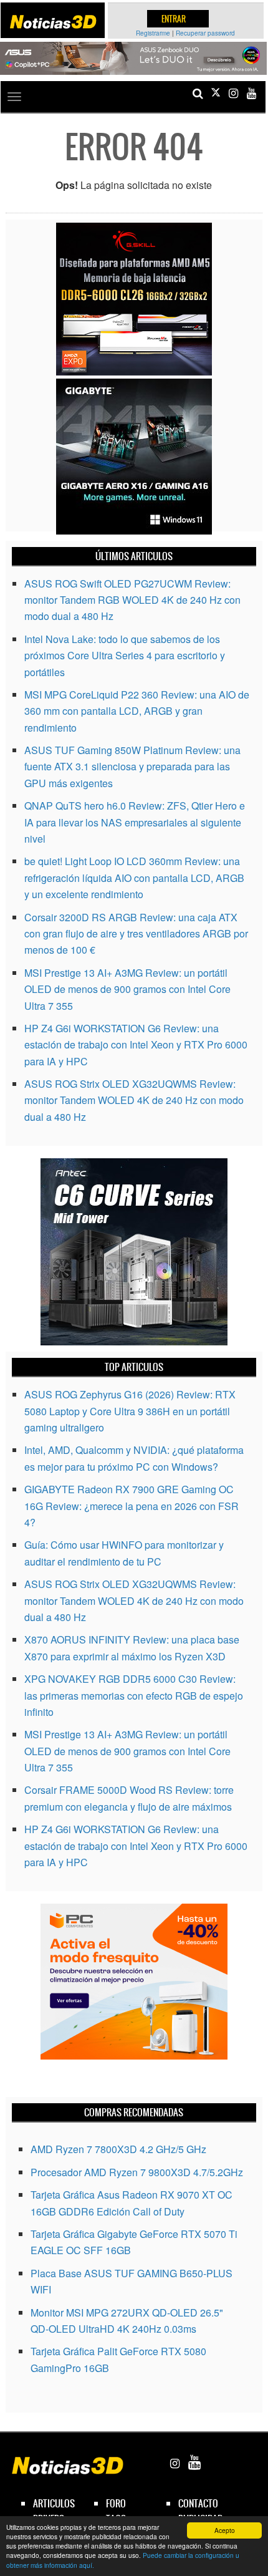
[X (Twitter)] (216, 93)
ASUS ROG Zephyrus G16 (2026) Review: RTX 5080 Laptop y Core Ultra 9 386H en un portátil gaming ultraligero (130, 1411)
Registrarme (153, 33)
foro (116, 2503)
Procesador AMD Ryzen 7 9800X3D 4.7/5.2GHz (137, 2172)
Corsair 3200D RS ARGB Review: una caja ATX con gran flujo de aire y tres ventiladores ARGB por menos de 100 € (136, 934)
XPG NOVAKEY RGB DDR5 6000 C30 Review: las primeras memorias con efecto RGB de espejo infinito (134, 1695)
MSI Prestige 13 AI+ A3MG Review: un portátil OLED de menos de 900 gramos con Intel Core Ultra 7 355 (127, 989)
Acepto (225, 2530)
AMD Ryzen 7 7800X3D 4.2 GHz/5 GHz (118, 2149)
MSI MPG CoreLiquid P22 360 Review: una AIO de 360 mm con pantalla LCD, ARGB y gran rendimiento (137, 711)
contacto (198, 2503)
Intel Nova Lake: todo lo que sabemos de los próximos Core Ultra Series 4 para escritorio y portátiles (125, 656)
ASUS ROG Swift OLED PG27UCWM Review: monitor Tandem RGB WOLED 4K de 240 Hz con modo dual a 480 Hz (132, 600)
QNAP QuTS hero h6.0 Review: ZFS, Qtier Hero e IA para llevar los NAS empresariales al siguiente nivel (135, 822)
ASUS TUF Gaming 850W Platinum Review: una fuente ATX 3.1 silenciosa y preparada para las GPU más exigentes (132, 767)
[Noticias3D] (53, 22)
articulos (54, 2503)
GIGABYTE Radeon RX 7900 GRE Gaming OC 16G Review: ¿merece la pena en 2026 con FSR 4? (132, 1506)
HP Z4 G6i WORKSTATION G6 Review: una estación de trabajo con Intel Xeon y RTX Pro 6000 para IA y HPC (136, 1045)
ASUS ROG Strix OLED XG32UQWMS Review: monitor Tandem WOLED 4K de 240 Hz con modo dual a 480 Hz (134, 1100)
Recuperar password (205, 33)
